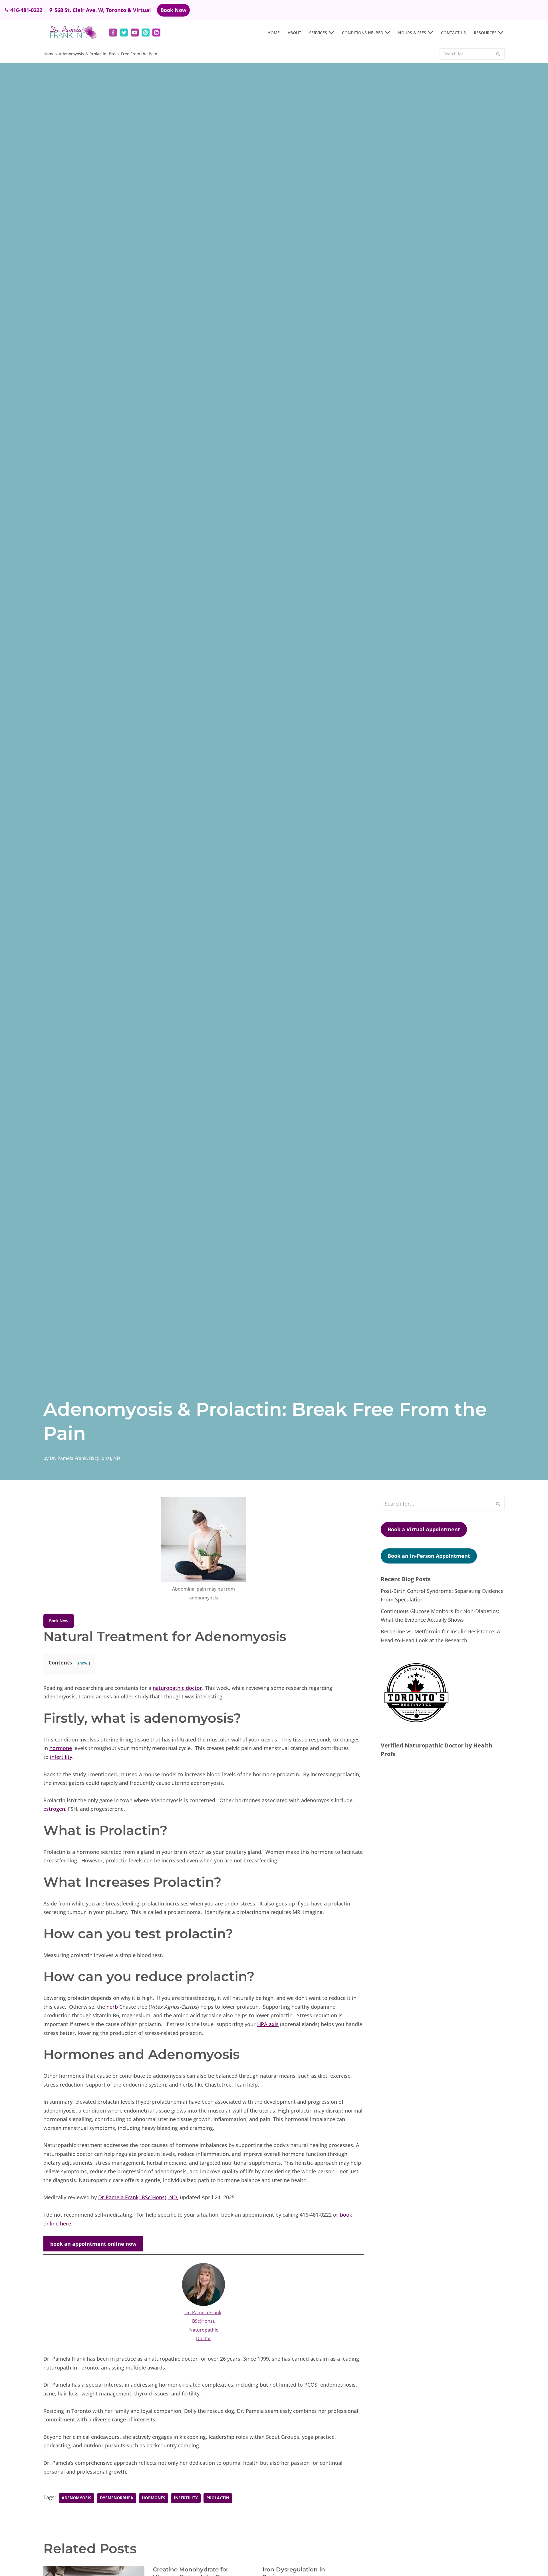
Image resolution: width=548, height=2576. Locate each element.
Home (274, 33)
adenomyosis (76, 2498)
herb (112, 2007)
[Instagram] (146, 33)
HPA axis (268, 2024)
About (294, 33)
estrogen (54, 1809)
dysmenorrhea (117, 2498)
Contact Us (453, 33)
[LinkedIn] (156, 33)
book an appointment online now (93, 2244)
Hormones (154, 2498)
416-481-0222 (26, 10)
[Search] (498, 54)
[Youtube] (135, 33)
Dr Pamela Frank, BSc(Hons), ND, (138, 2197)
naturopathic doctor (177, 1688)
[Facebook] (113, 33)
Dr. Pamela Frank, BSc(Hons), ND (85, 1458)
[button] (331, 32)
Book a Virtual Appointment (424, 1529)
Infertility (186, 2498)
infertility (61, 1757)
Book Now (173, 10)
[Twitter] (124, 33)
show (82, 1663)
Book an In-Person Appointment (429, 1556)
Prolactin (218, 2498)
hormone (61, 1748)
